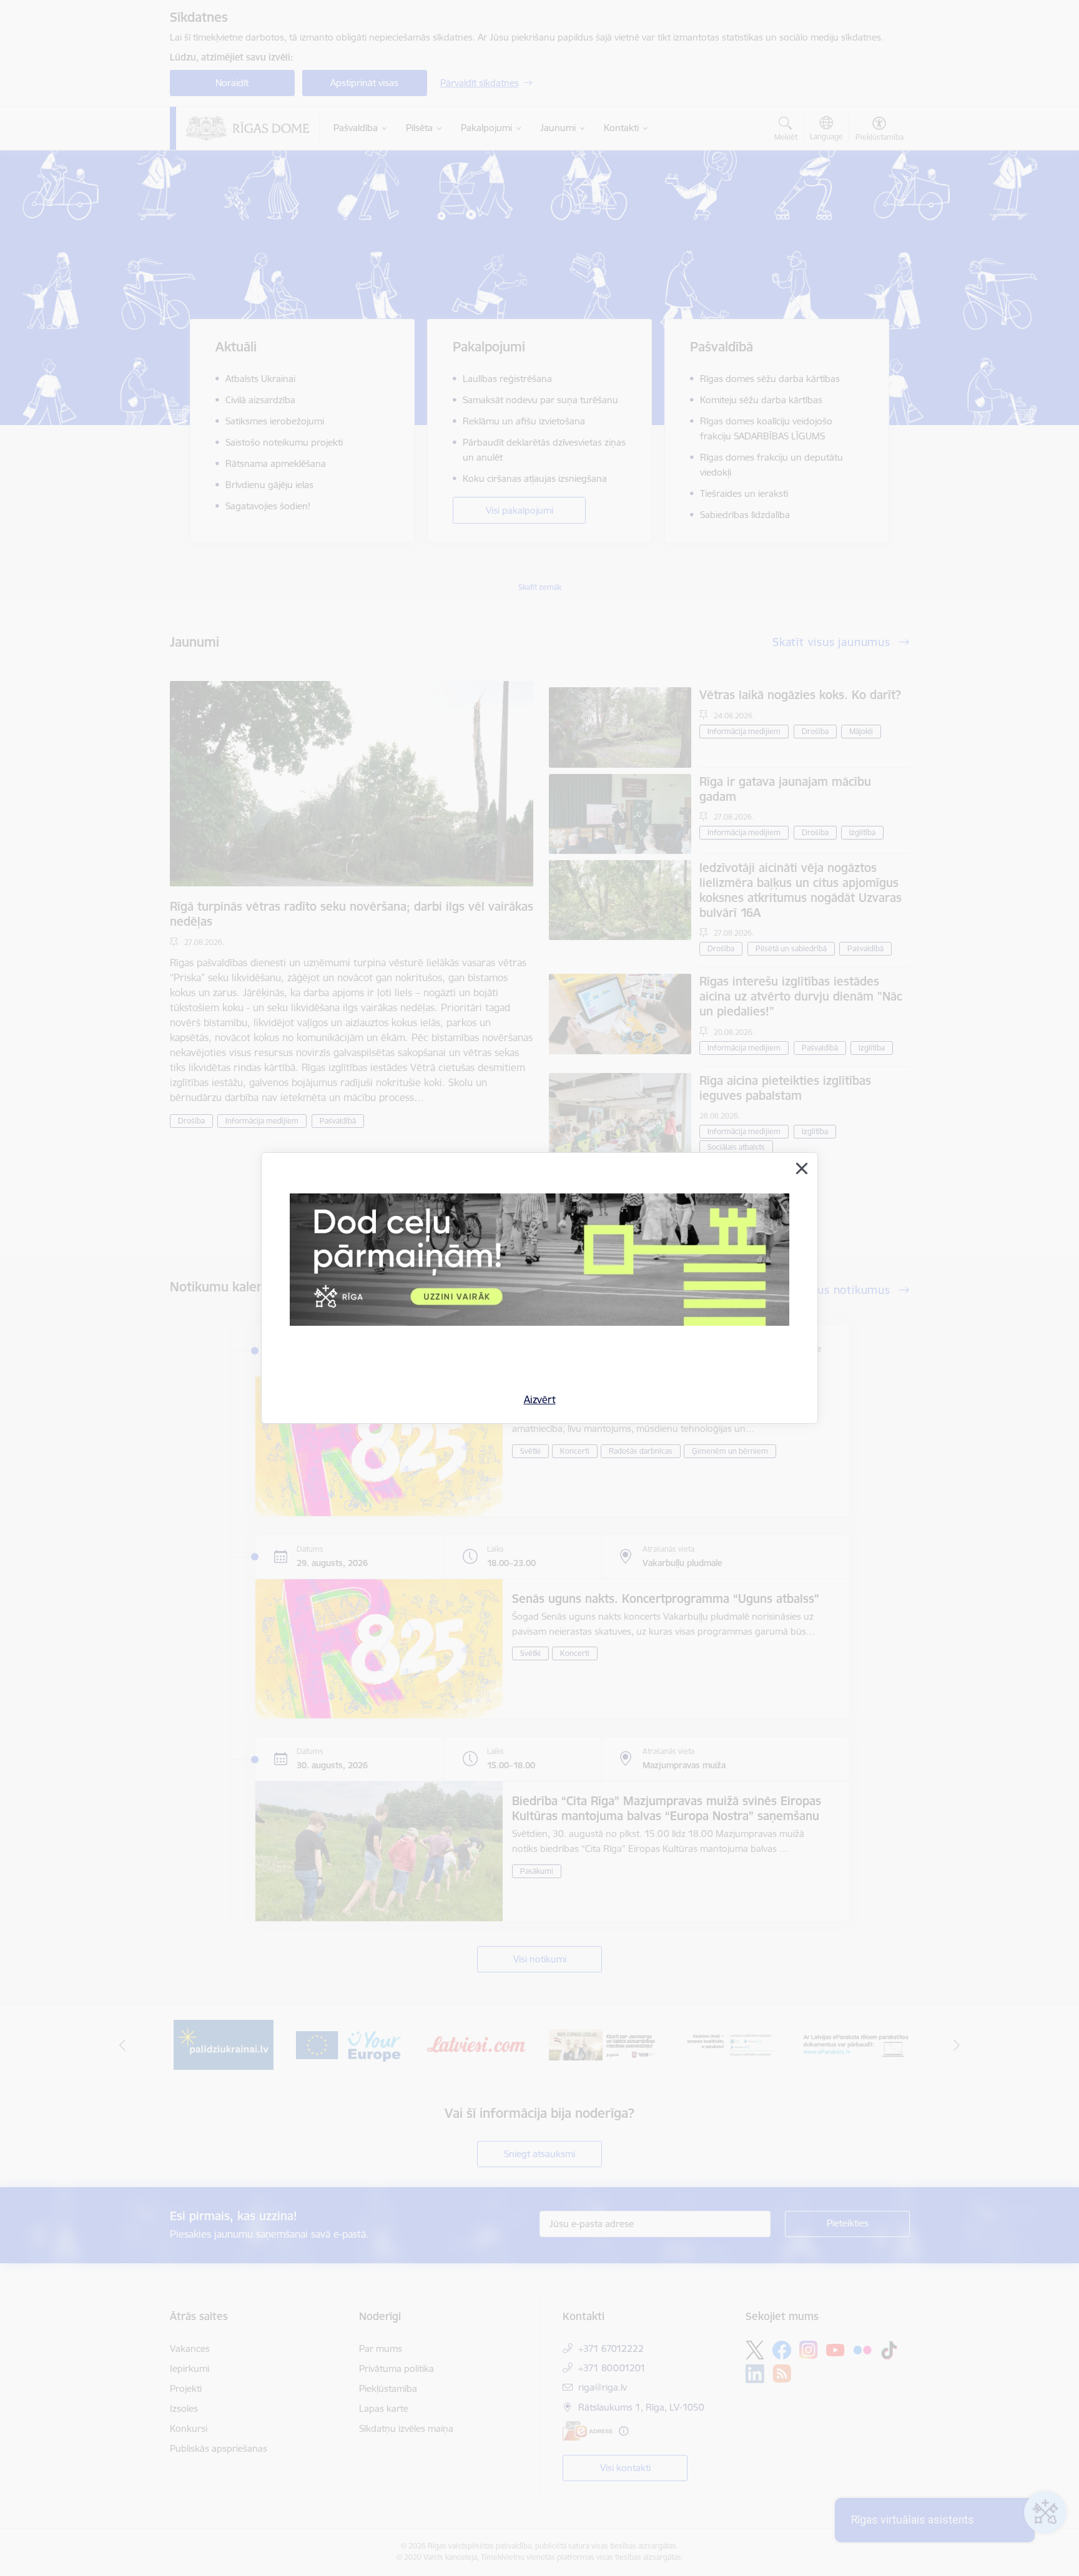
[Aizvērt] (802, 1168)
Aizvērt (540, 1399)
